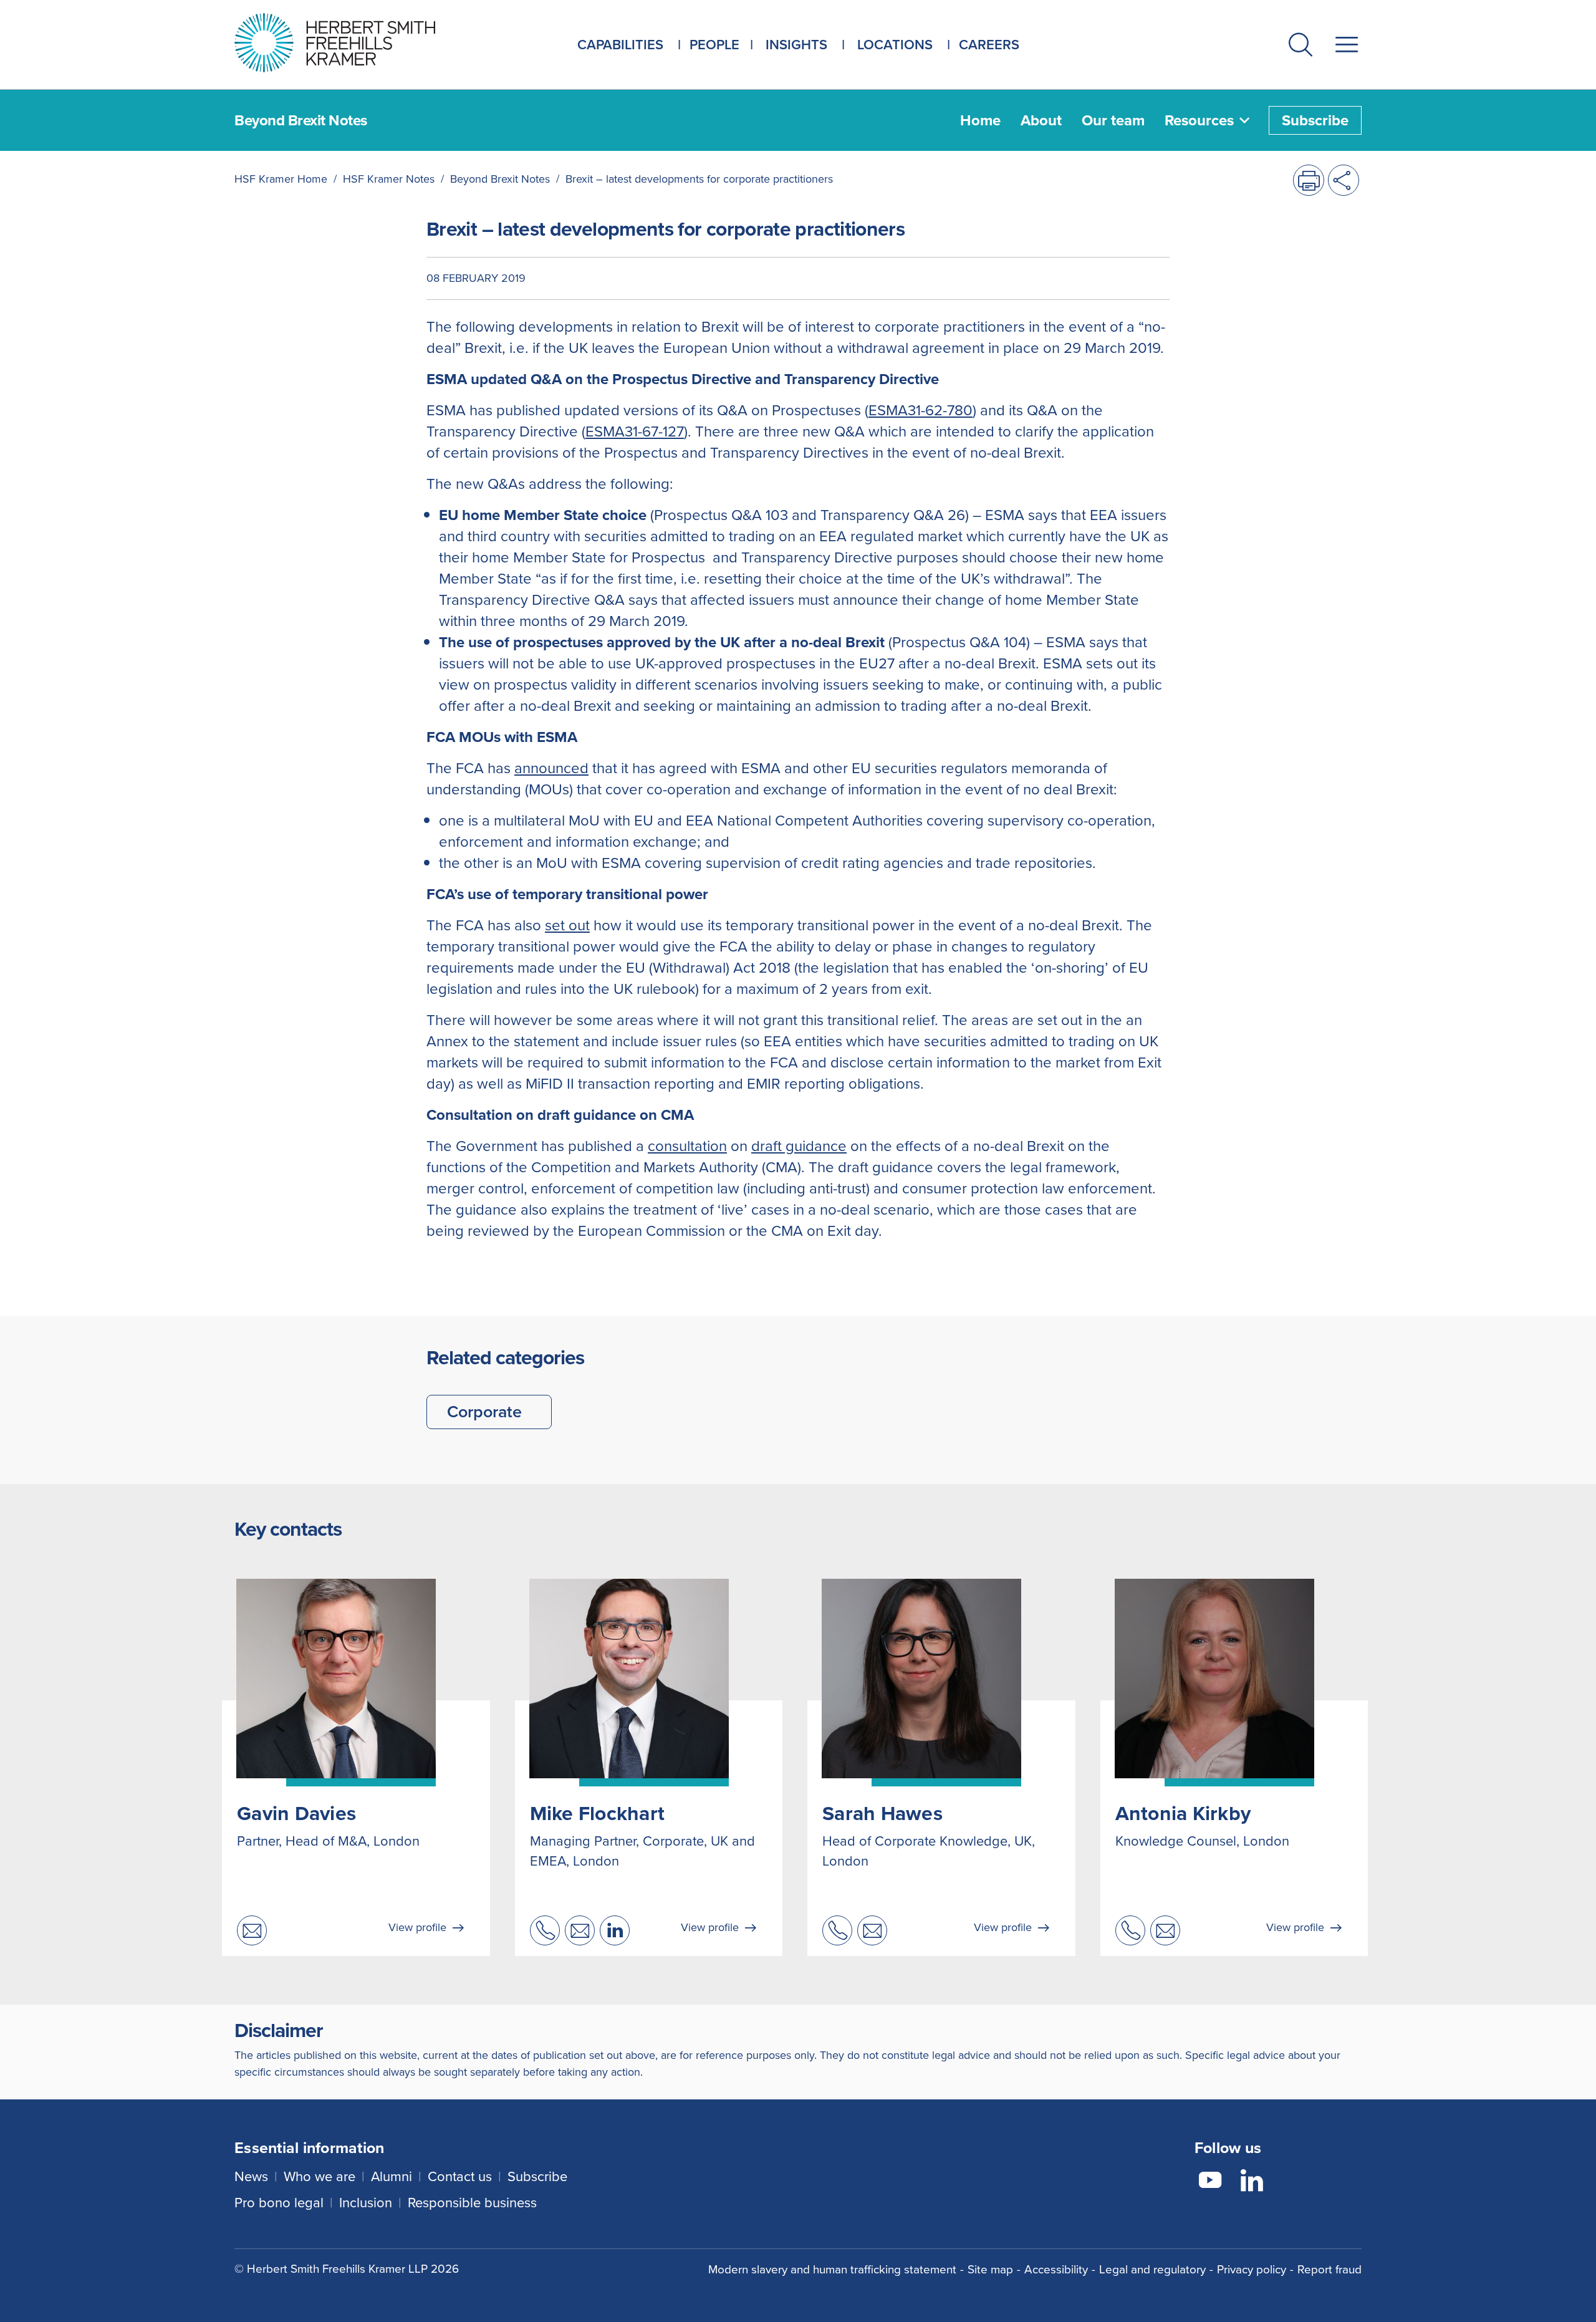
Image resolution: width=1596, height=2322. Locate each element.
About (1041, 120)
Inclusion (366, 2203)
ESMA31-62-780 (921, 410)
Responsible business (472, 2203)
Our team (1113, 120)
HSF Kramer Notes (389, 179)
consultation (687, 1146)
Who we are (320, 2176)
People (714, 45)
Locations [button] (895, 45)
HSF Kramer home (281, 179)
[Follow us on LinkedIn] (1252, 2182)
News (251, 2176)
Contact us (460, 2176)
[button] (1300, 47)
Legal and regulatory (1152, 2269)
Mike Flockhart (598, 1813)
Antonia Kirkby (1183, 1813)
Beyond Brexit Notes (500, 179)
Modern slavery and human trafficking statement (832, 2269)
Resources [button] (1199, 120)
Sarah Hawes (882, 1813)
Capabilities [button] (620, 45)
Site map (990, 2269)
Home (980, 120)
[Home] (350, 43)
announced (551, 768)
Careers (989, 45)
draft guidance (799, 1146)
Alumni (392, 2176)
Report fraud (1329, 2269)
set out (567, 925)
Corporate (484, 1412)
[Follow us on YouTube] (1210, 2182)
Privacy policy (1252, 2269)
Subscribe (1315, 120)
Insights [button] (796, 45)
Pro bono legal (279, 2203)
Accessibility (1056, 2269)
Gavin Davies (296, 1813)
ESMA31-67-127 (635, 431)
